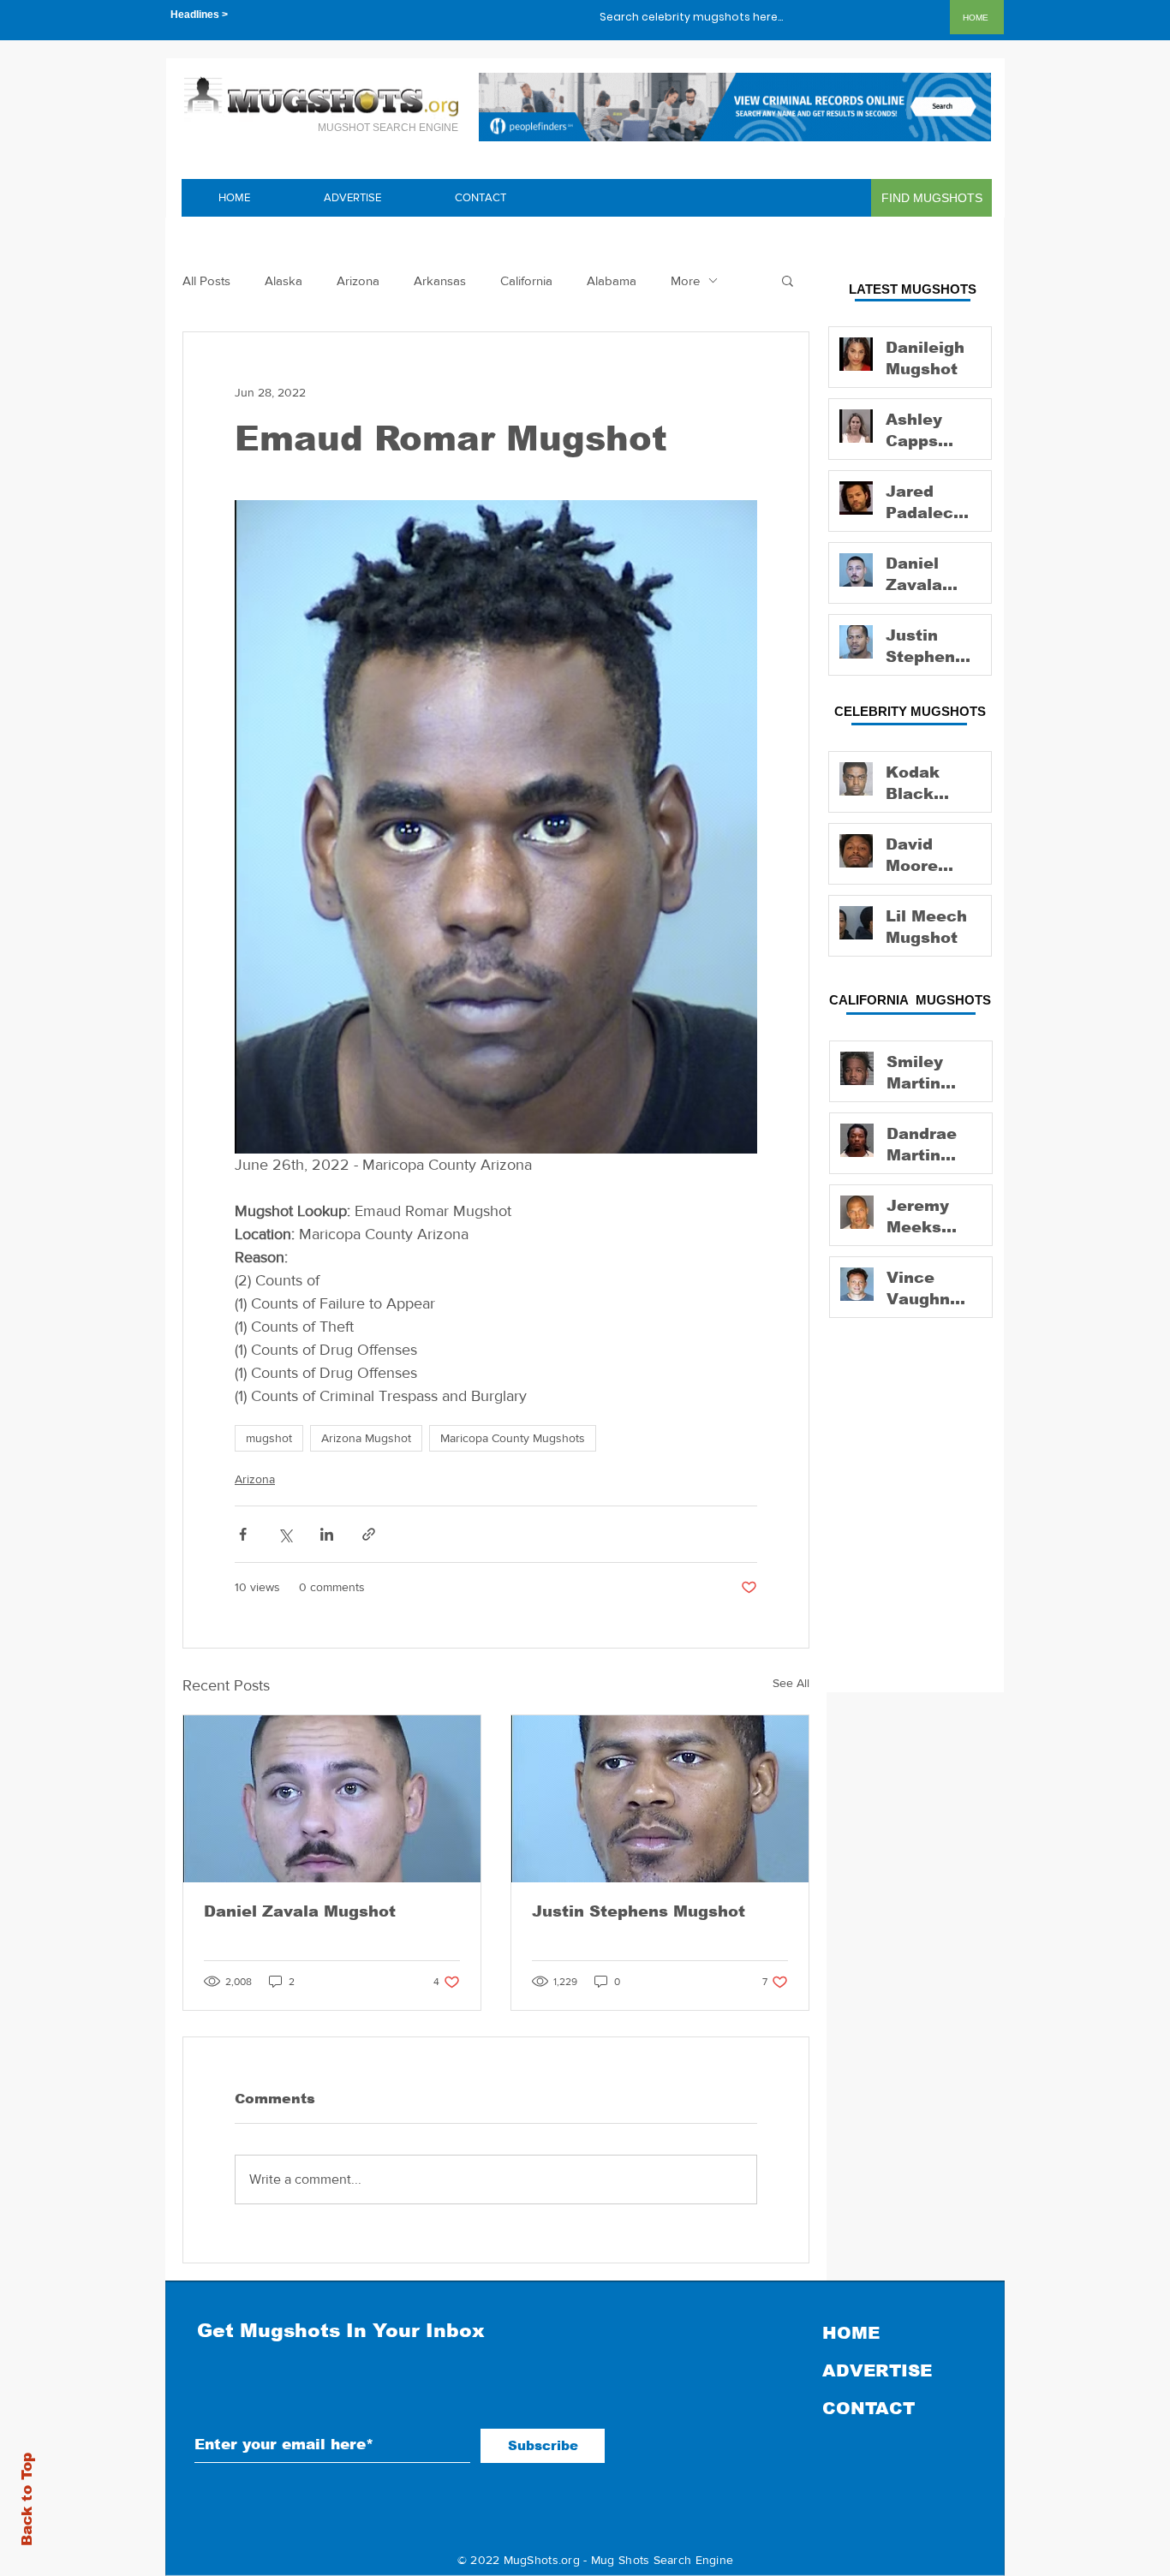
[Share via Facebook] (243, 1534)
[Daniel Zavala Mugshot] (332, 1799)
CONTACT (869, 2408)
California (526, 280)
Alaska (284, 280)
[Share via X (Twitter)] (285, 1534)
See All (791, 1683)
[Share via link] (369, 1534)
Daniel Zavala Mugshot (300, 1911)
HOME (851, 2333)
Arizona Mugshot (366, 1438)
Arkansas (440, 280)
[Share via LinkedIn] (327, 1534)
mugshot (269, 1438)
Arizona (358, 280)
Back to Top (27, 2499)
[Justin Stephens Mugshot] (660, 1799)
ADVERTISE (877, 2370)
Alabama (612, 280)
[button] (788, 280)
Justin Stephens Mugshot (639, 1911)
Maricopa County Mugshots (513, 1438)
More (685, 280)
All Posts (206, 280)
